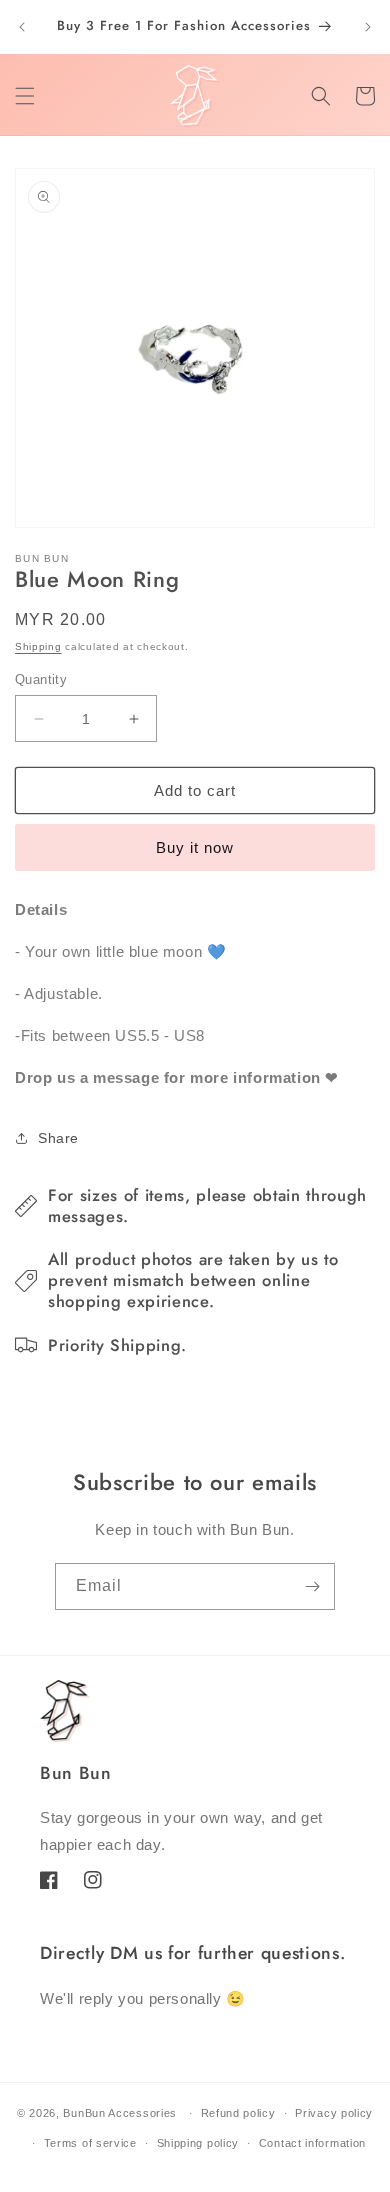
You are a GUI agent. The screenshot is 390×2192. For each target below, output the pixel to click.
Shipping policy (198, 2143)
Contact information (312, 2143)
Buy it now (195, 847)
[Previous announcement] (22, 27)
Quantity (41, 679)
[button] (25, 96)
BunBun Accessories (120, 2113)
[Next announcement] (368, 27)
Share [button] (58, 1138)
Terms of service (90, 2143)
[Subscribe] (312, 1586)
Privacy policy (334, 2113)
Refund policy (238, 2113)
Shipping (38, 646)
